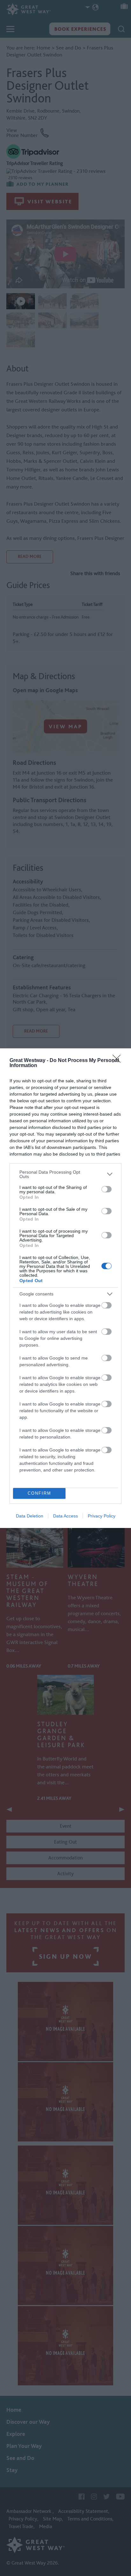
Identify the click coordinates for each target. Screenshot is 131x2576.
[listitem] (65, 1174)
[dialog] (65, 1288)
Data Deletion (30, 1516)
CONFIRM (39, 1493)
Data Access (65, 1516)
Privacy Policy (102, 1516)
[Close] (119, 1061)
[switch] (107, 1189)
